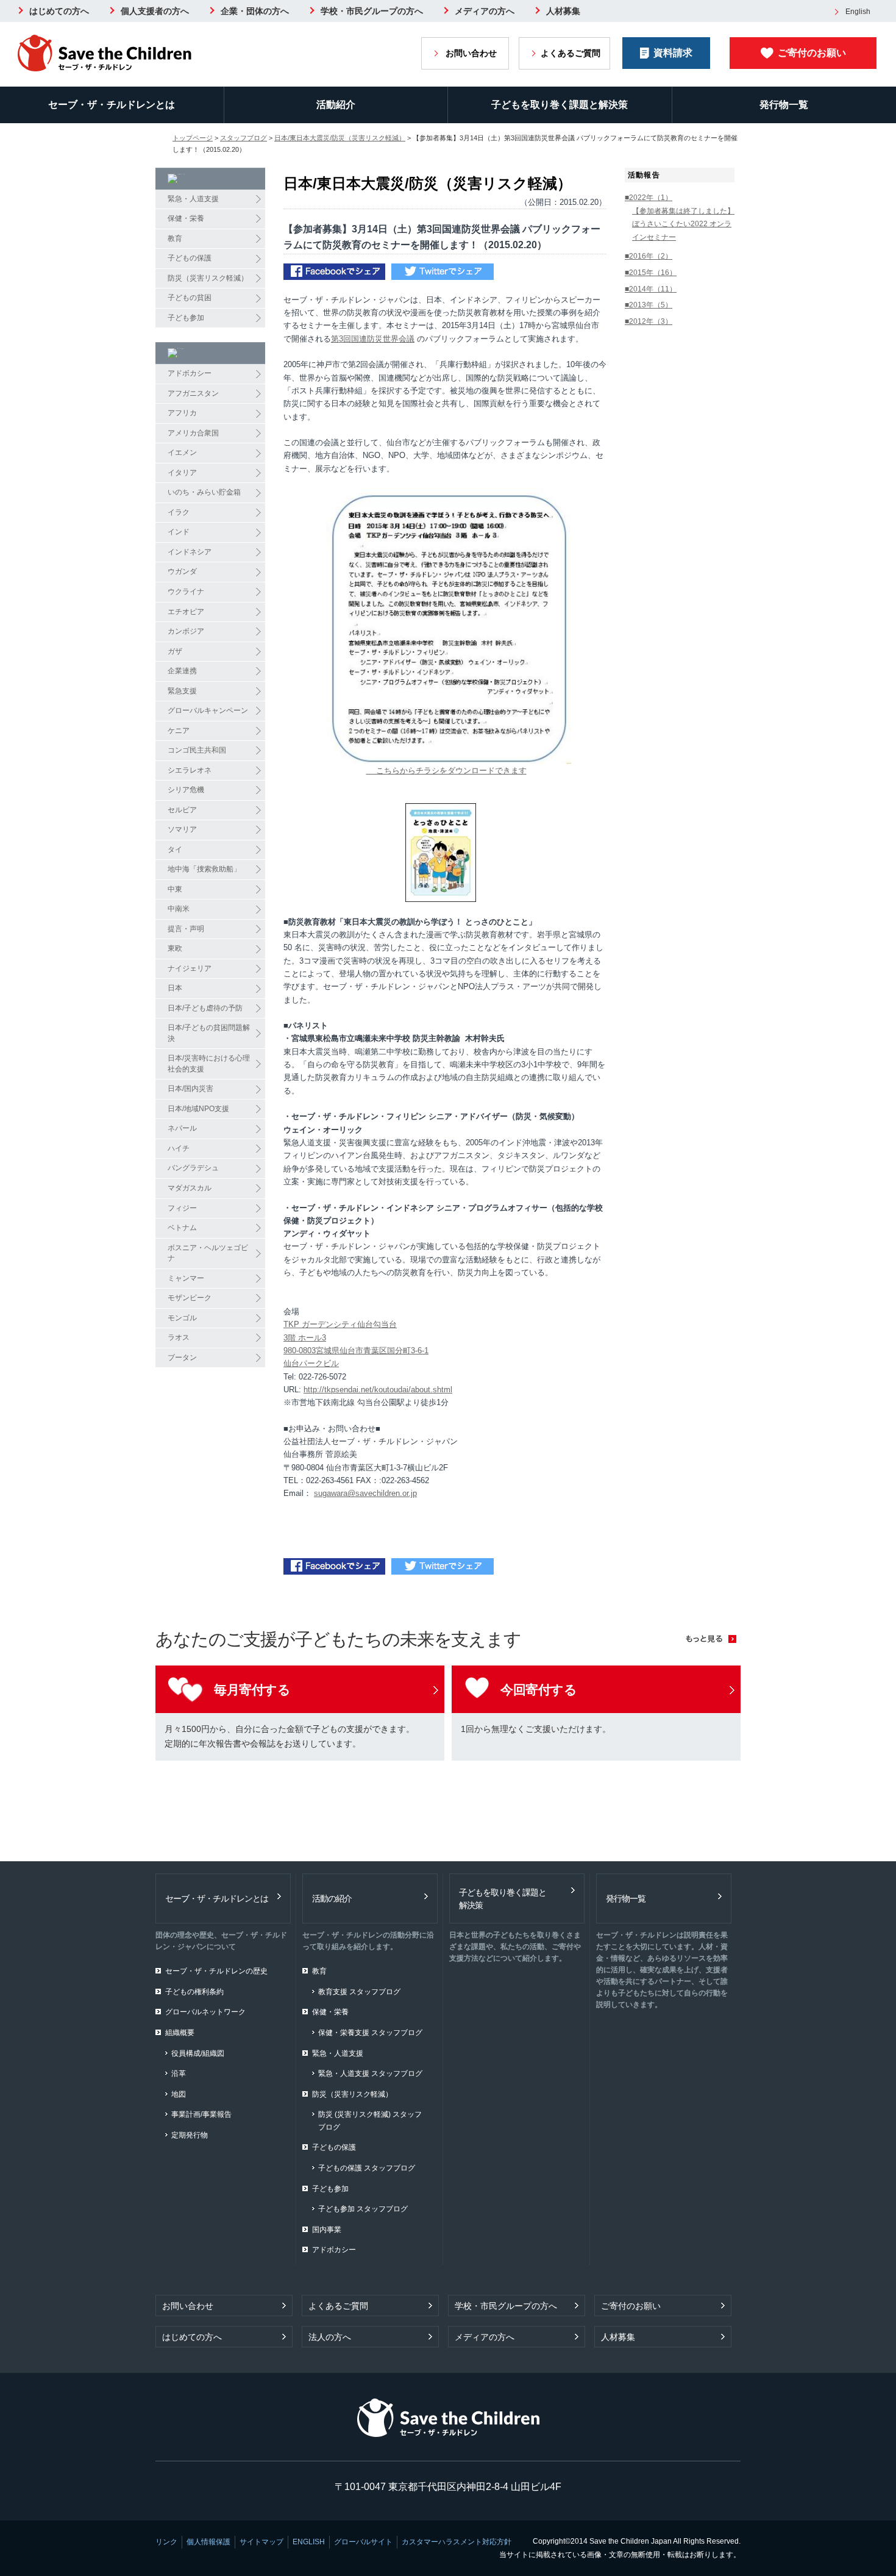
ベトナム (182, 1228)
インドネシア (190, 552)
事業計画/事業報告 (201, 2114)
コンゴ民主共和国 (197, 750)
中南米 (179, 909)
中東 (175, 889)
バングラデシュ (193, 1168)
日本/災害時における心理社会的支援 (209, 1064)
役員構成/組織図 (198, 2053)
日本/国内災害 (190, 1089)
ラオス (179, 1337)
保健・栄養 (186, 218)
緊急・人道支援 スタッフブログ (370, 2073)
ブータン (182, 1358)
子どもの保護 (190, 258)
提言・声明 (186, 929)
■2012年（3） (649, 321)
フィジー (182, 1208)
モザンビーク (190, 1298)
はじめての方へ (59, 11)
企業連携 (182, 671)
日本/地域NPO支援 (198, 1109)
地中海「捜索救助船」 (204, 869)
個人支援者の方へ (155, 11)
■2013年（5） (649, 305)
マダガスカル (190, 1188)
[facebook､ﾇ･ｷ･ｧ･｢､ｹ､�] (334, 274)
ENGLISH (309, 2542)
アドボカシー (190, 373)
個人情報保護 (208, 2542)
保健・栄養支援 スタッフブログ (370, 2033)
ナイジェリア (190, 968)
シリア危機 (186, 790)
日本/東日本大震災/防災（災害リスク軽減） (340, 138)
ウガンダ (182, 571)
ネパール (182, 1128)
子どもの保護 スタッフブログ (367, 2168)
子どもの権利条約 (194, 1992)
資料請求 (673, 53)
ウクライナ (186, 592)
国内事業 (327, 2230)
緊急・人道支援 (193, 199)
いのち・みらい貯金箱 (204, 492)
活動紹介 (336, 105)
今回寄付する (539, 1690)
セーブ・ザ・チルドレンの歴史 (216, 1971)
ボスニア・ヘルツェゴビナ (208, 1253)
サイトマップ (261, 2542)
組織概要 (180, 2033)
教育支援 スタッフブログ (359, 1992)
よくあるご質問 (571, 53)
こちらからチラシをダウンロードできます (446, 771)
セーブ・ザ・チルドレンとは (112, 105)
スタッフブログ (244, 138)
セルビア (182, 810)
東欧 (175, 948)
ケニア (179, 731)
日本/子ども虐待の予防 (205, 1008)
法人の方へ (330, 2337)
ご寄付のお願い (812, 53)
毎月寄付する (252, 1690)
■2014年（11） (651, 289)
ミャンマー (186, 1278)
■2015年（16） (651, 273)
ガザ (175, 651)
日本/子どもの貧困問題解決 (209, 1033)
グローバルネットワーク (205, 2012)
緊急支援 (182, 691)
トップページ (193, 138)
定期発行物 (190, 2135)
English (858, 12)
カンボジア (186, 631)
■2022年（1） (649, 198)
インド (179, 532)
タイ (175, 850)
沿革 (179, 2073)
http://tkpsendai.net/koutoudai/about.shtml (378, 1390)
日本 (175, 988)
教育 (175, 238)
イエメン (182, 453)
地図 (179, 2094)
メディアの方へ (485, 11)
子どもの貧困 (190, 298)
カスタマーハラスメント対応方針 (457, 2542)
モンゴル (182, 1318)
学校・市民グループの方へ (372, 11)
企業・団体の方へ (255, 11)
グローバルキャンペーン (208, 710)
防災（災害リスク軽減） (208, 278)
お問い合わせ (471, 53)
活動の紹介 (332, 1898)
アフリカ (182, 413)
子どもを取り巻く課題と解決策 (560, 105)
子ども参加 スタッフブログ (363, 2209)
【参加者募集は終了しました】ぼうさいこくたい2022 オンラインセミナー (683, 224)
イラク (179, 512)
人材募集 (563, 11)
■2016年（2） (649, 256)
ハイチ (179, 1148)
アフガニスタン (193, 393)
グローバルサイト (363, 2542)
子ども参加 (186, 318)
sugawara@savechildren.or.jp (365, 1493)
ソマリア (182, 829)
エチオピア (186, 612)
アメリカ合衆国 (193, 433)
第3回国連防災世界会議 (373, 339)
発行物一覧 (626, 1898)
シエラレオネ (190, 770)
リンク (166, 2542)
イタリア (182, 473)
